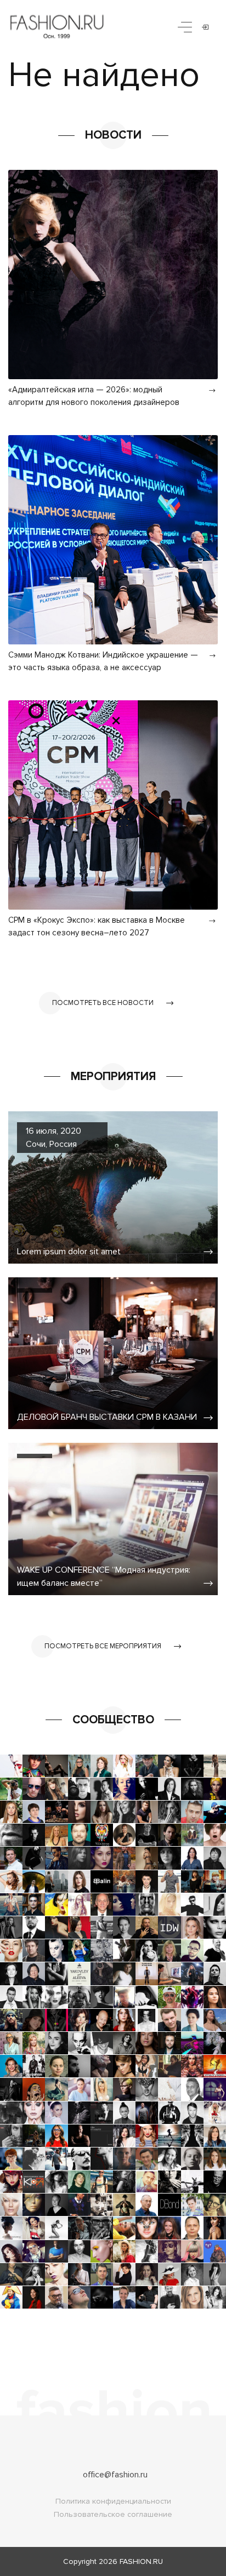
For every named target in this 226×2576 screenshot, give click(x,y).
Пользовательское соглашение (113, 2514)
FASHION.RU (141, 2561)
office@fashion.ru (115, 2475)
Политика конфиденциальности (113, 2501)
